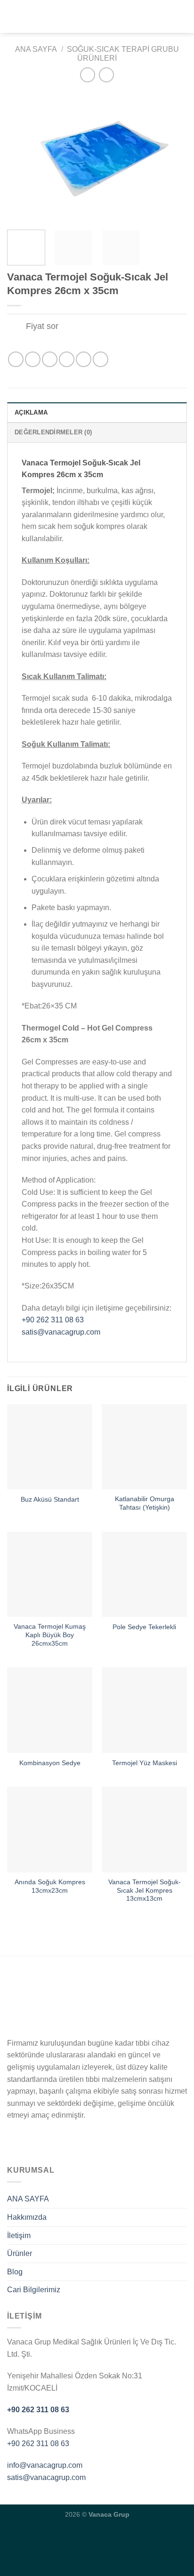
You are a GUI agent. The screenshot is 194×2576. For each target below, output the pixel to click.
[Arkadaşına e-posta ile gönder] (67, 359)
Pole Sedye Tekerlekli (144, 1627)
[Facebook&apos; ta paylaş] (33, 359)
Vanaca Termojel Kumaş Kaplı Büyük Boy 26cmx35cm (50, 1635)
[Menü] (13, 16)
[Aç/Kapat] (16, 327)
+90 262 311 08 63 (53, 1320)
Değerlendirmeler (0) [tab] (53, 432)
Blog (15, 2272)
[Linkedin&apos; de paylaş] (101, 359)
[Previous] (23, 157)
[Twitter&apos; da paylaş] (50, 359)
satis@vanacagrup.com (61, 1332)
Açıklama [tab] (31, 412)
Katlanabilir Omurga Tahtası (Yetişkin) (145, 1503)
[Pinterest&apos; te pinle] (84, 359)
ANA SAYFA (28, 2199)
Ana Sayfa (36, 49)
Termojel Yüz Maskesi (145, 1763)
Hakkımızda (27, 2217)
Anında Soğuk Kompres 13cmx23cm (50, 1886)
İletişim (19, 2236)
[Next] (171, 157)
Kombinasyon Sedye (50, 1763)
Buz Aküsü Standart (50, 1500)
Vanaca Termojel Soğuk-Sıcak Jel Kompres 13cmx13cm (145, 1890)
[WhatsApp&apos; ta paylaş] (16, 359)
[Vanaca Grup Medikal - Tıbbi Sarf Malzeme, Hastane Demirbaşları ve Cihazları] (97, 16)
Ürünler (20, 2253)
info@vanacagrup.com (45, 2465)
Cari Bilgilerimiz (34, 2290)
